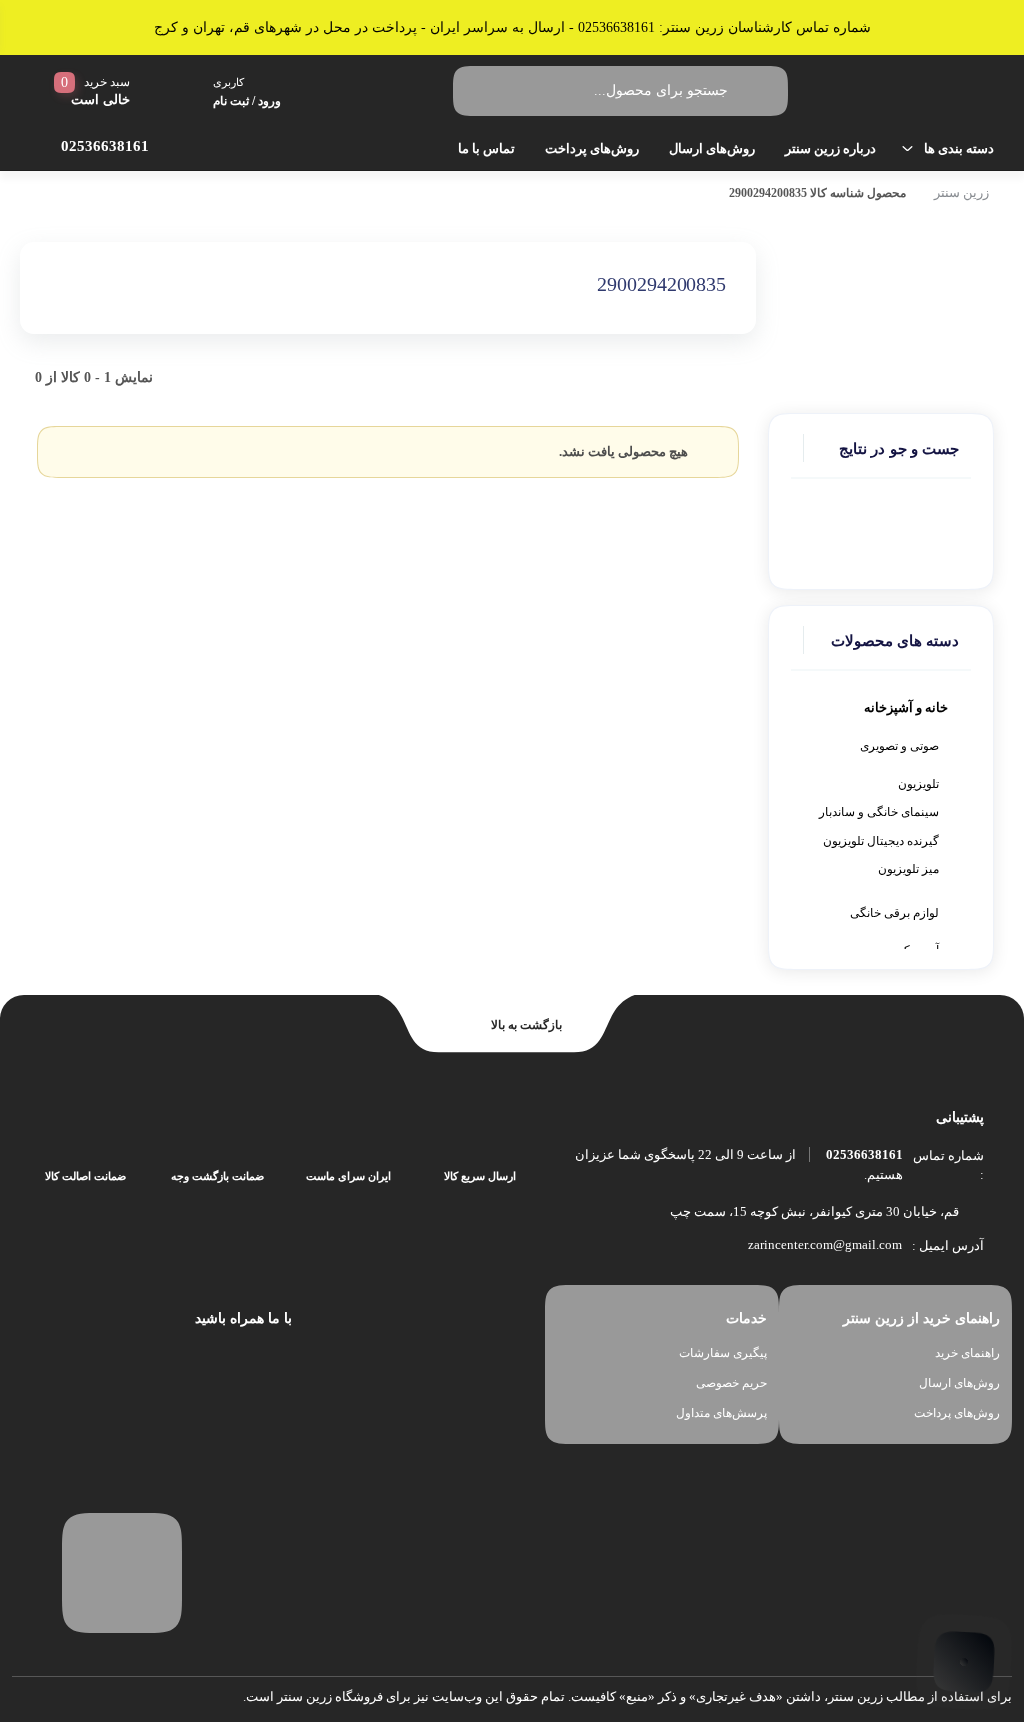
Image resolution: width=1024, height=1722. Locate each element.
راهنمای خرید (967, 1353)
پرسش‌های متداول (721, 1413)
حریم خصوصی (731, 1383)
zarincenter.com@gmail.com (825, 1244)
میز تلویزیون (908, 869)
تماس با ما (486, 148)
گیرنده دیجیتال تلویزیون (881, 841)
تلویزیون (918, 784)
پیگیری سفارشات (723, 1353)
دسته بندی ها (959, 148)
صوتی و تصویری (899, 746)
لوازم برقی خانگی (894, 913)
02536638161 (864, 1154)
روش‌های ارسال (712, 148)
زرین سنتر (961, 192)
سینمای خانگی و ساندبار (879, 812)
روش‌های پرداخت (592, 148)
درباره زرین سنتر (830, 148)
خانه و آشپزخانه (906, 707)
